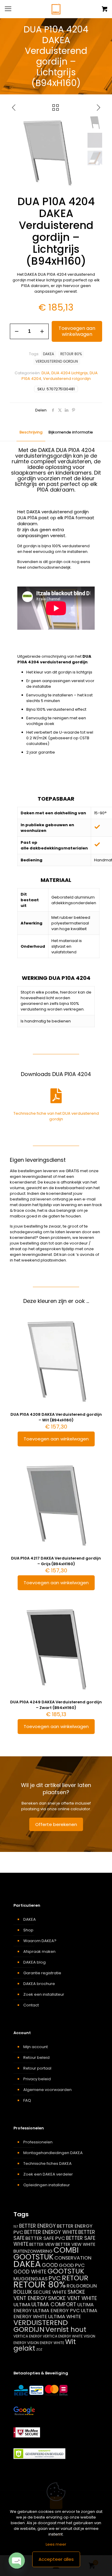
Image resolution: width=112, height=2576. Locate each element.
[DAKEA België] (56, 9)
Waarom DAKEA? (40, 1941)
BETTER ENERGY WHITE (51, 2232)
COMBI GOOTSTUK (46, 2253)
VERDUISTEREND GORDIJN (57, 361)
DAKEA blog (34, 1962)
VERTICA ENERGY (28, 2336)
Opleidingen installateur (47, 2185)
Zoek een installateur (44, 1994)
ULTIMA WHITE (65, 2316)
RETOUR (75, 2278)
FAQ (27, 2100)
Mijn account (36, 2047)
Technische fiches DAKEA (47, 2163)
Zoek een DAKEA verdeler (48, 2174)
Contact (31, 2005)
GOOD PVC (72, 2265)
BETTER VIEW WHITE (75, 2244)
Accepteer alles (56, 2559)
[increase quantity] (42, 331)
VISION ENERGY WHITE (46, 2343)
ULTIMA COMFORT (54, 2304)
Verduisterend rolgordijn (67, 379)
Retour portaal (37, 2068)
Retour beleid (36, 2057)
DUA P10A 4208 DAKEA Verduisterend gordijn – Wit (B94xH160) (56, 1417)
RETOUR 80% (71, 354)
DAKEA (49, 354)
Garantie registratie (42, 1973)
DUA (46, 373)
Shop (28, 1930)
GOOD (50, 2265)
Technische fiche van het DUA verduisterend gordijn (56, 1116)
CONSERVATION (73, 2258)
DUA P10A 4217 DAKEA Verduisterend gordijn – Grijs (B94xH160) (56, 1561)
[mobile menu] (8, 9)
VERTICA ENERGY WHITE (63, 2336)
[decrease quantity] (17, 331)
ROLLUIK (23, 2292)
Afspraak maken (39, 1952)
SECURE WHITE (50, 2292)
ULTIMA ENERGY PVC (56, 2311)
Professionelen (38, 2142)
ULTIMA (22, 2304)
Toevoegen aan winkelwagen (77, 331)
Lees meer (56, 2544)
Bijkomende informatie (71, 432)
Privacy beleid (37, 2079)
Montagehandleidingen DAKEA (53, 2153)
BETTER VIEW (42, 2244)
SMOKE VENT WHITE (73, 2298)
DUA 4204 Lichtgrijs (70, 373)
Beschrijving (31, 432)
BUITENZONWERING (33, 2251)
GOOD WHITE (30, 2272)
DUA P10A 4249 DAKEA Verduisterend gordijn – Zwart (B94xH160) (56, 1705)
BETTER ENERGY (37, 2226)
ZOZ (39, 2350)
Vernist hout (66, 2329)
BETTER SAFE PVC (45, 2238)
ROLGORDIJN (82, 2286)
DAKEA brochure (39, 1984)
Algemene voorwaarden (47, 2090)
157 (16, 2227)
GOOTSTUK (66, 2271)
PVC (55, 2278)
